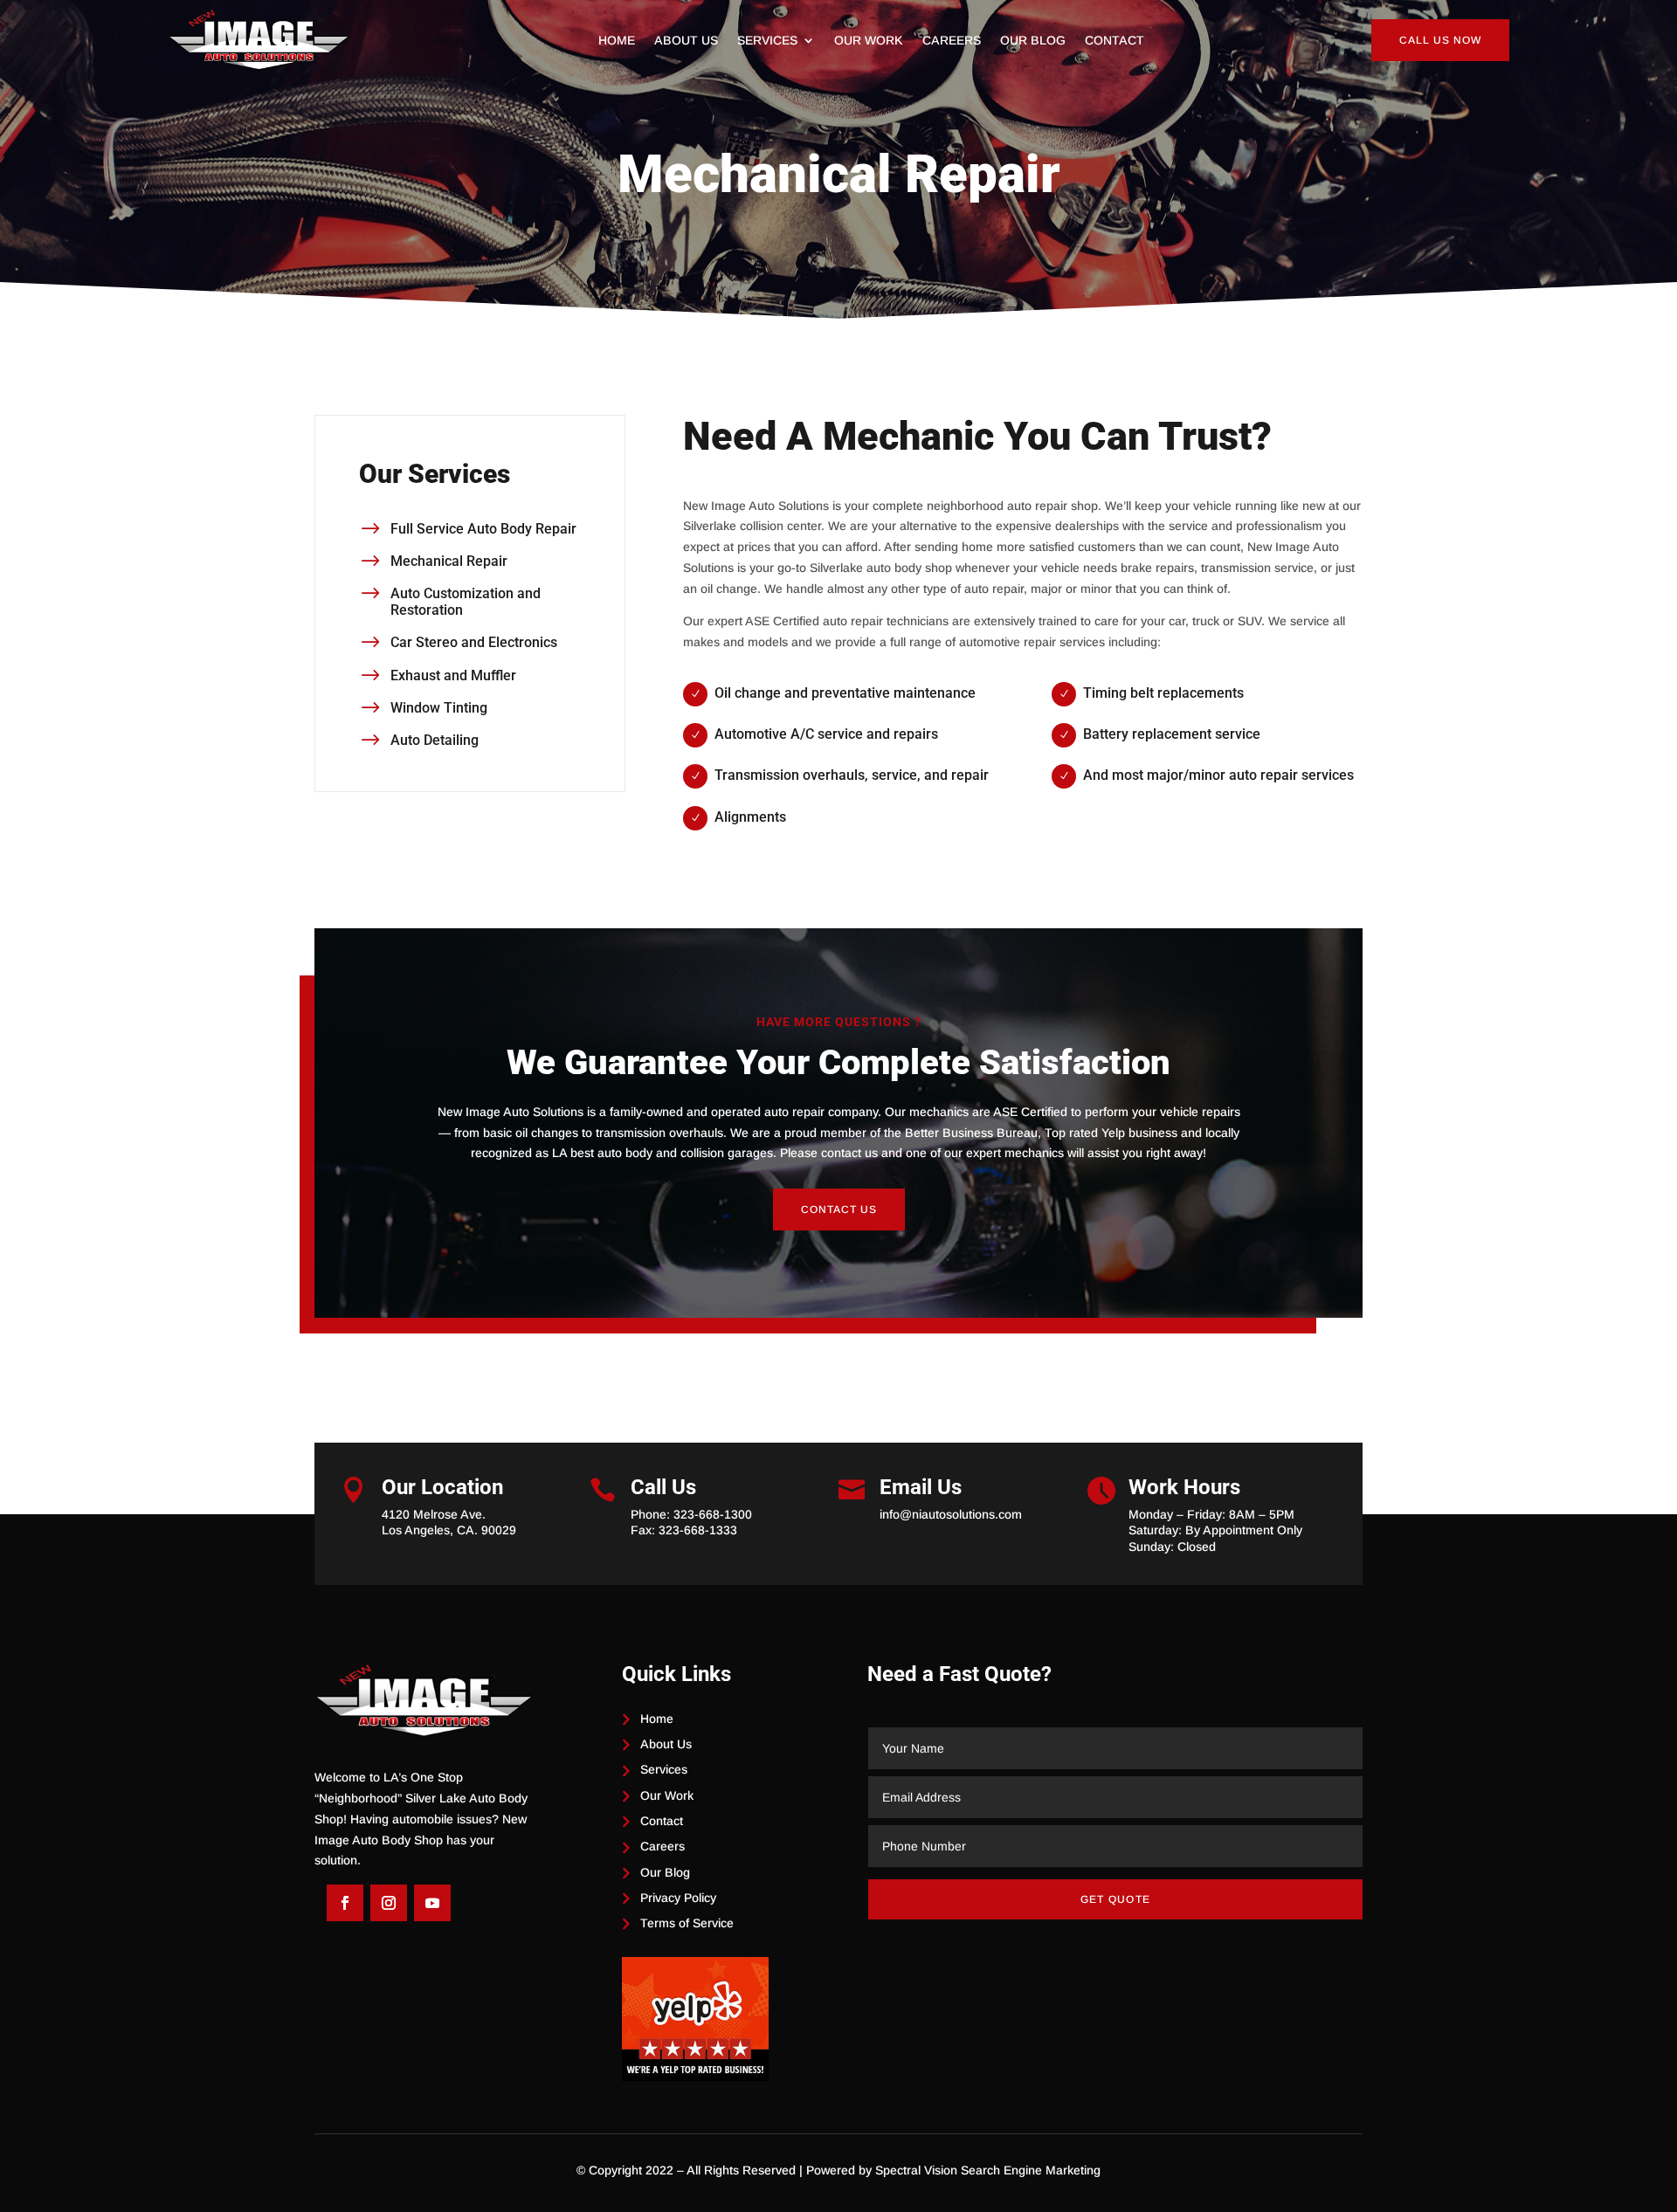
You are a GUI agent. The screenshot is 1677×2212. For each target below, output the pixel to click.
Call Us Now (1440, 40)
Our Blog (1033, 41)
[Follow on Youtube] (432, 1903)
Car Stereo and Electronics (474, 642)
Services (767, 41)
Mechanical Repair (449, 561)
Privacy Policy (678, 1898)
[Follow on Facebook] (345, 1903)
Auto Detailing (435, 740)
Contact (1115, 41)
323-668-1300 (713, 1514)
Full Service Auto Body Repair (483, 529)
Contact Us (839, 1209)
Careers (952, 41)
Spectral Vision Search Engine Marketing (988, 2170)
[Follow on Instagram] (389, 1903)
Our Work (869, 41)
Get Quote (1116, 1899)
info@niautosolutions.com (951, 1514)
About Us (686, 41)
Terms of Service (687, 1923)
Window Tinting (439, 708)
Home (617, 41)
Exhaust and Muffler (453, 675)
